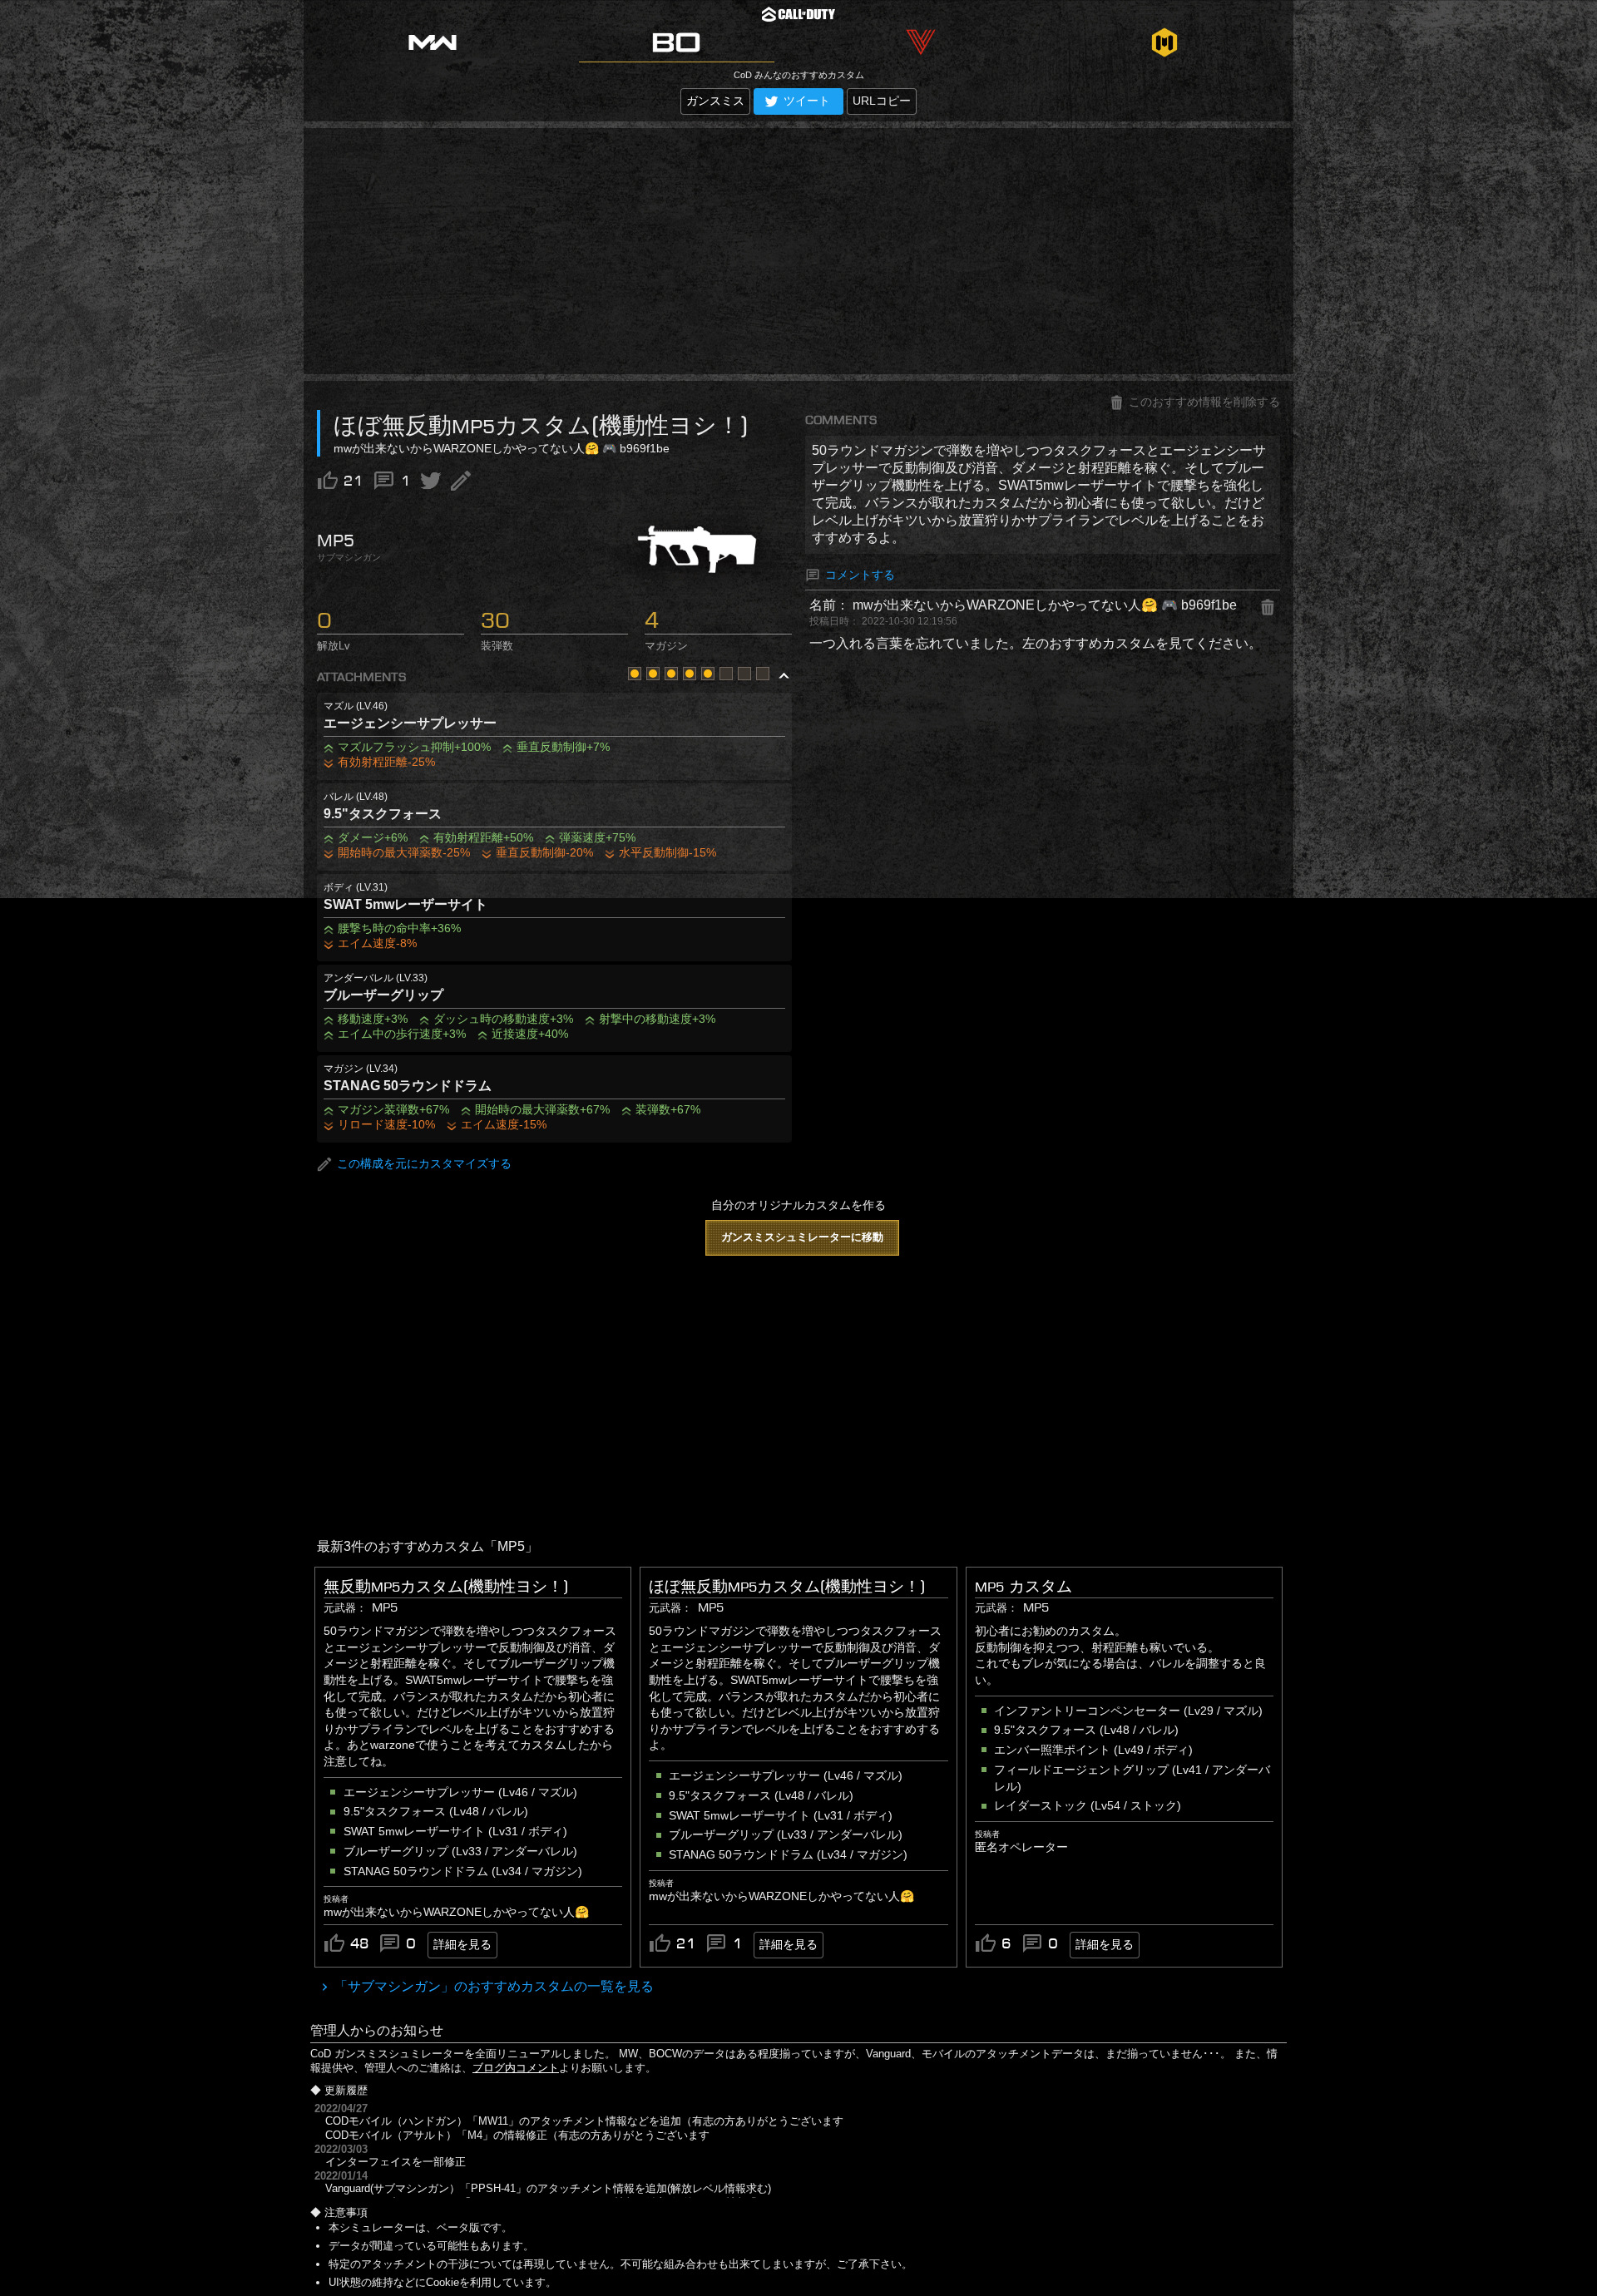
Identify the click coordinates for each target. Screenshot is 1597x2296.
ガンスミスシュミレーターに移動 (802, 1237)
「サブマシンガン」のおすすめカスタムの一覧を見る (492, 1986)
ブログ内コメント (516, 2068)
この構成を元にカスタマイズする (424, 1164)
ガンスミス (715, 101)
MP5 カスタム (1023, 1587)
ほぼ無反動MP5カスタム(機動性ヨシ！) (787, 1587)
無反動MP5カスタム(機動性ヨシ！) (446, 1587)
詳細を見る (462, 1944)
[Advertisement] (798, 251)
